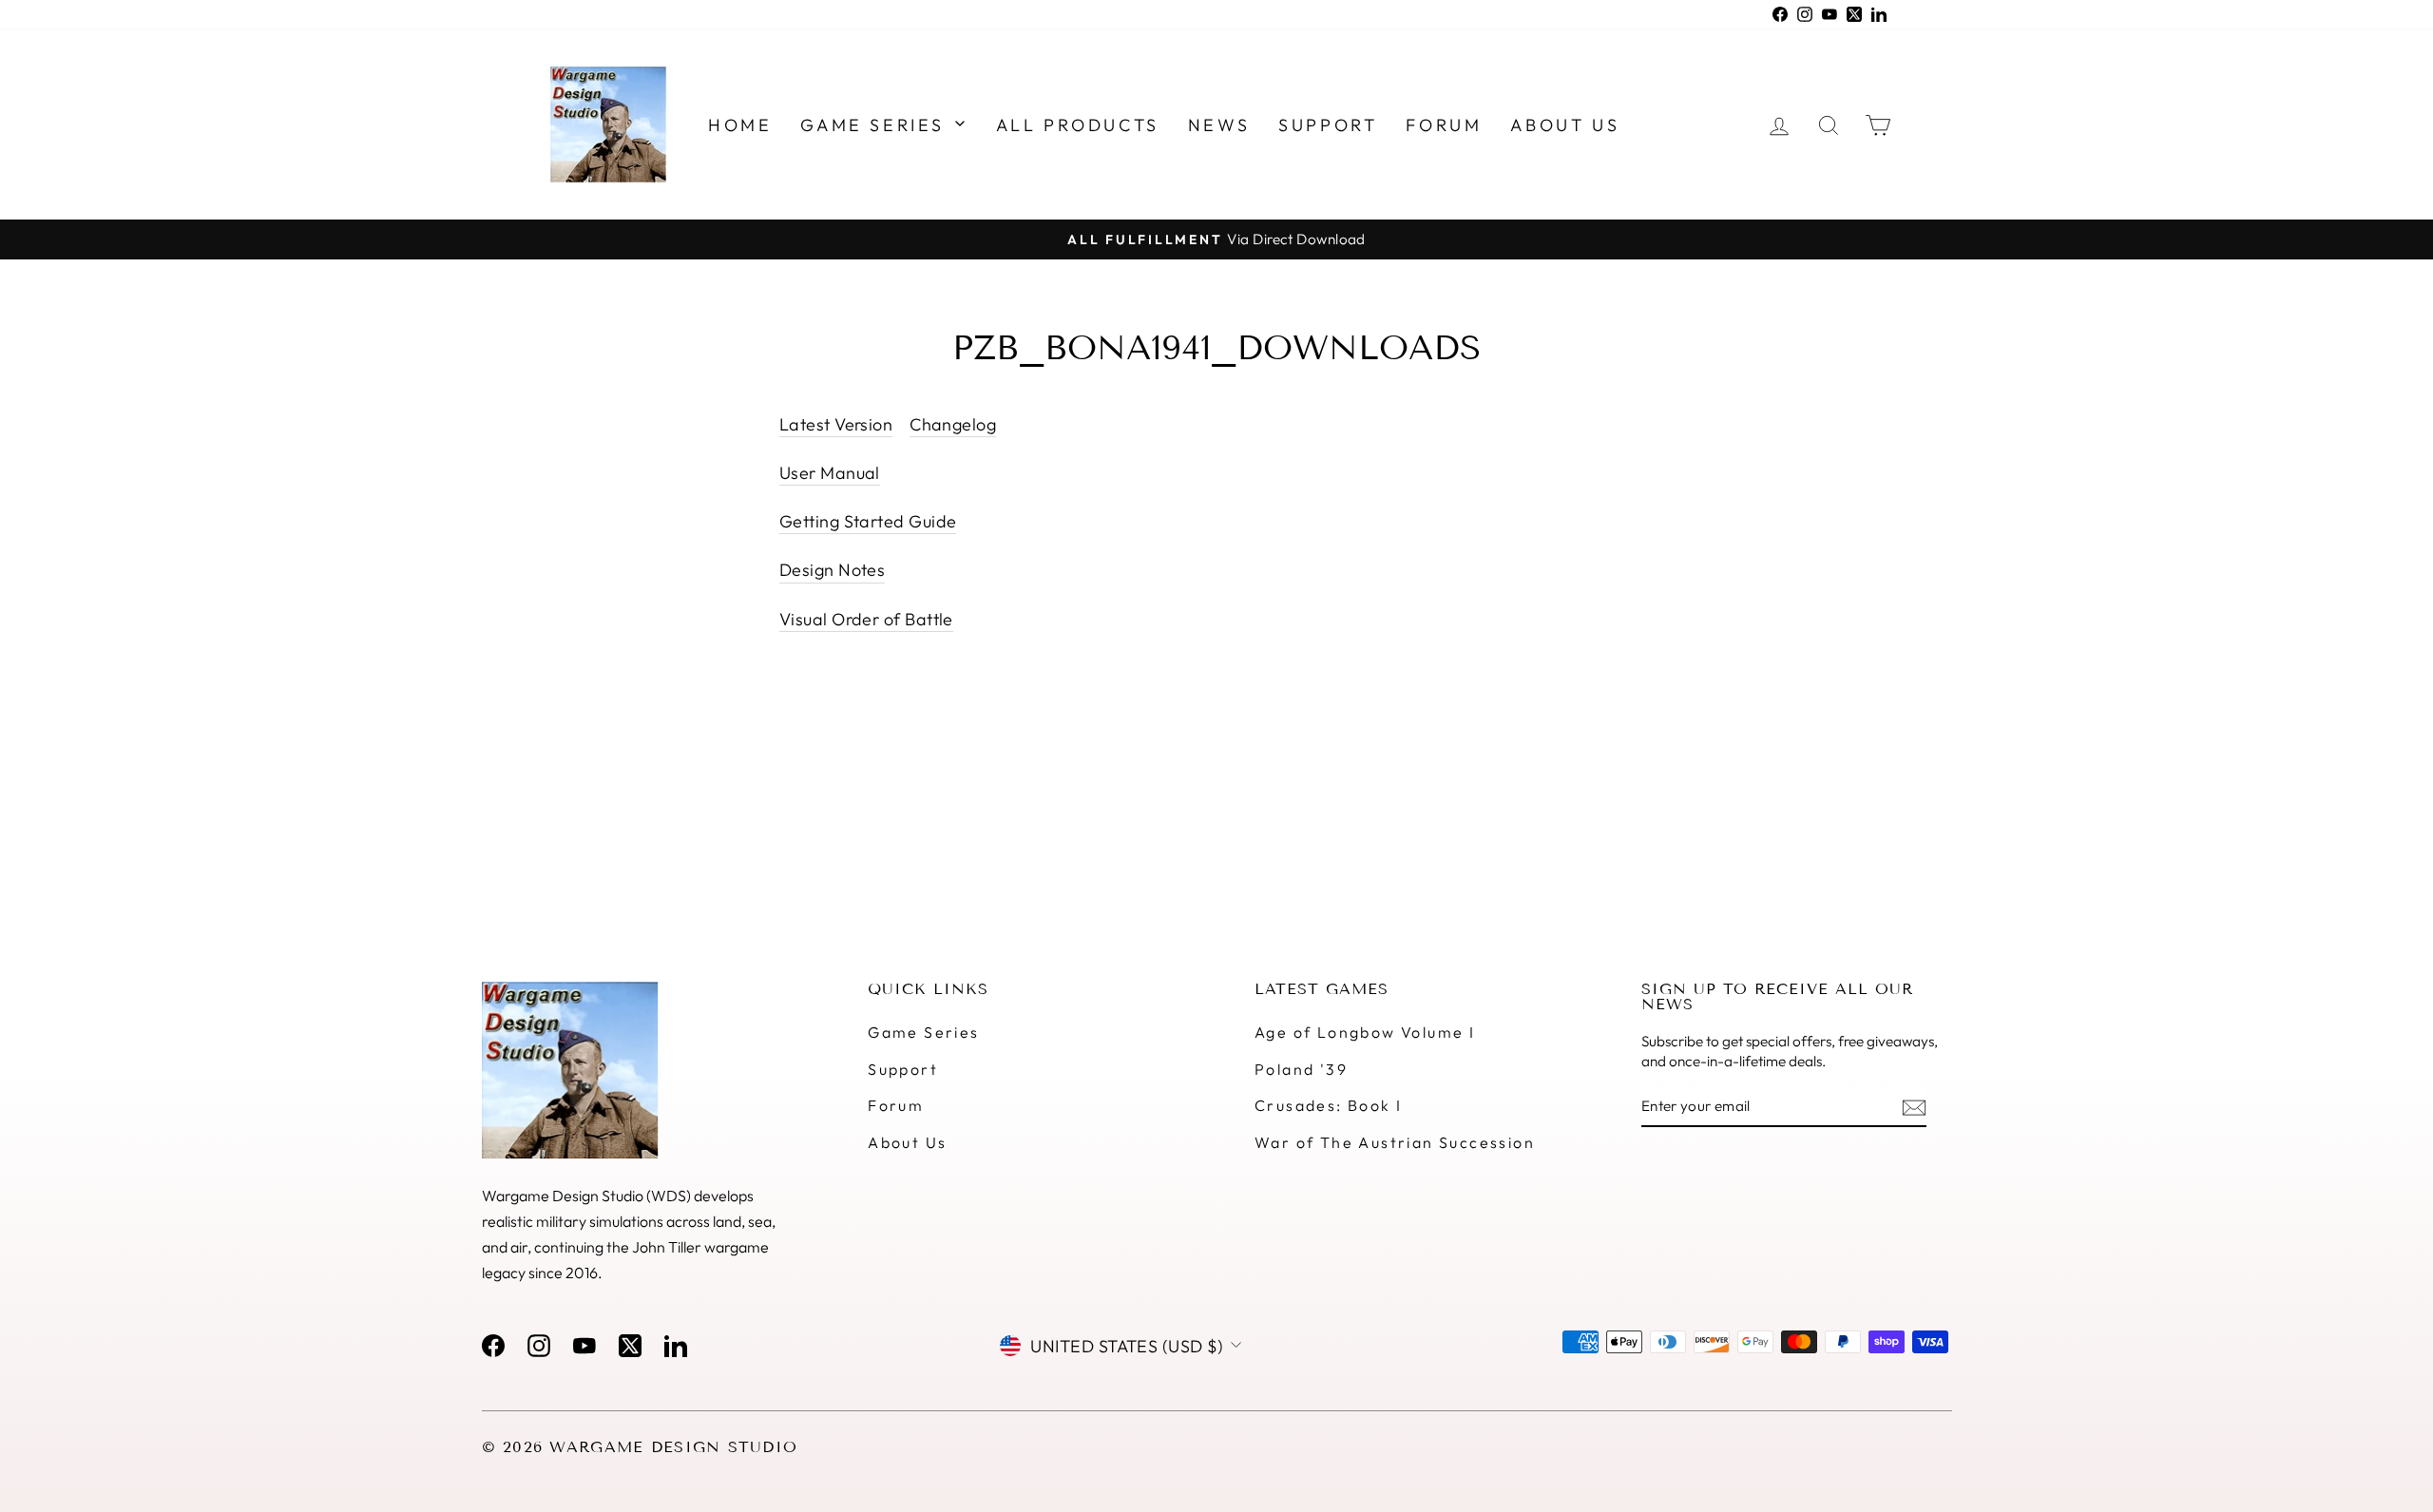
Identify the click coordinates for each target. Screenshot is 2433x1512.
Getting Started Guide (868, 521)
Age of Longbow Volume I (1365, 1032)
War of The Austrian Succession (1395, 1142)
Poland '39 (1301, 1069)
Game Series (876, 125)
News (1219, 125)
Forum (1444, 125)
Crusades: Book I (1328, 1105)
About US (1565, 125)
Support (1328, 125)
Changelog (953, 424)
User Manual (830, 473)
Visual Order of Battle (866, 619)
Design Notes (832, 570)
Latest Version (836, 424)
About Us (907, 1142)
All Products (1078, 125)
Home (740, 125)
